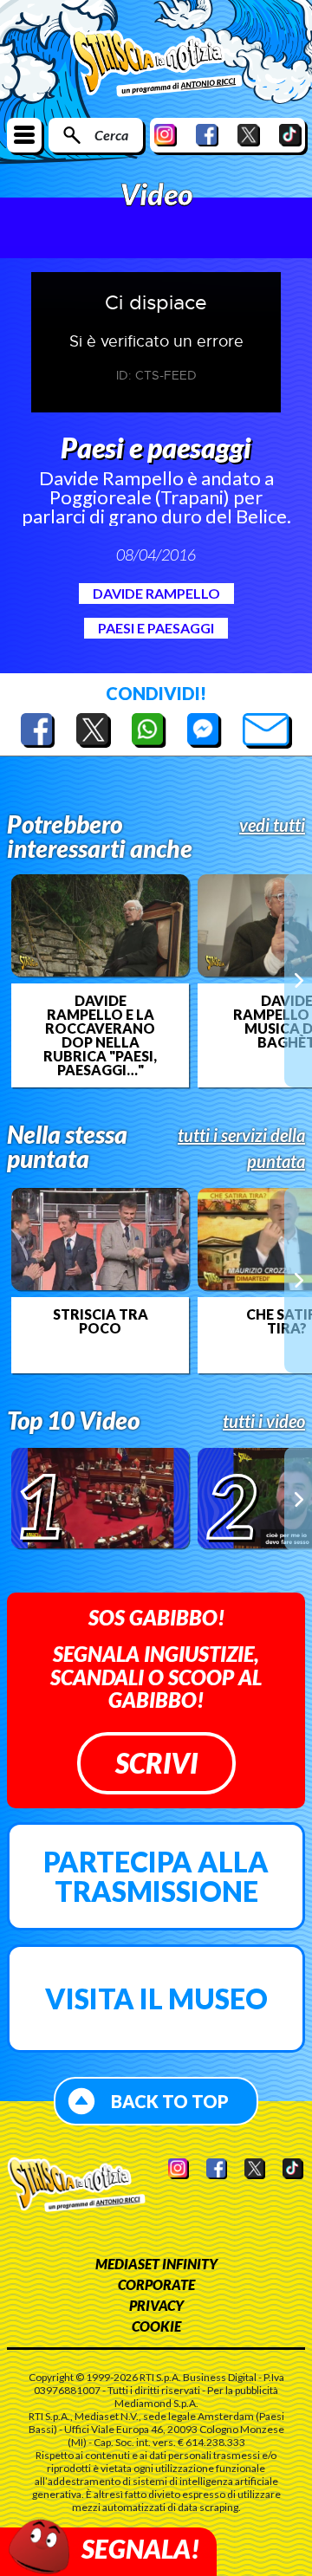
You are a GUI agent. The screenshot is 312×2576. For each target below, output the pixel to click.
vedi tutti (272, 825)
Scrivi (156, 1763)
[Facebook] (207, 135)
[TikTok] (290, 135)
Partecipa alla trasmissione (156, 1876)
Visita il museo (156, 1999)
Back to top (170, 2101)
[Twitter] (249, 135)
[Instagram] (166, 135)
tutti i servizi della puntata (241, 1148)
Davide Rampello (156, 593)
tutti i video (264, 1421)
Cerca (111, 135)
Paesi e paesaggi (156, 628)
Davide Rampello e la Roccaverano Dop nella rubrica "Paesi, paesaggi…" (100, 1035)
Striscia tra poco (101, 1321)
